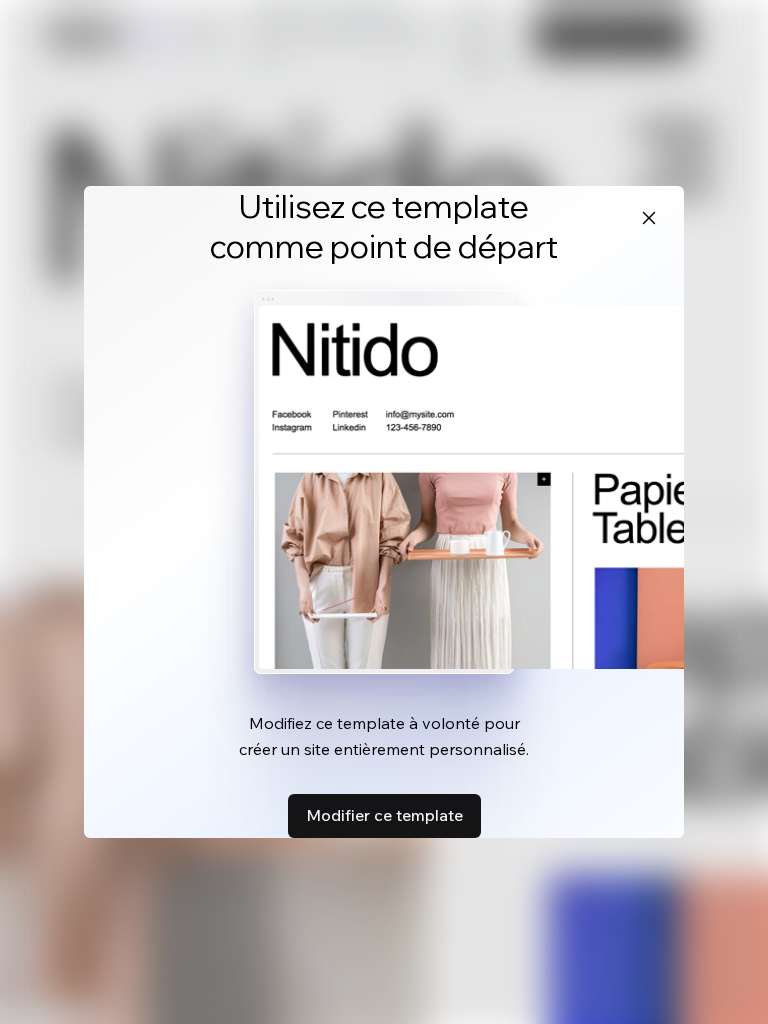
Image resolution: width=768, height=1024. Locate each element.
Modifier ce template (384, 815)
